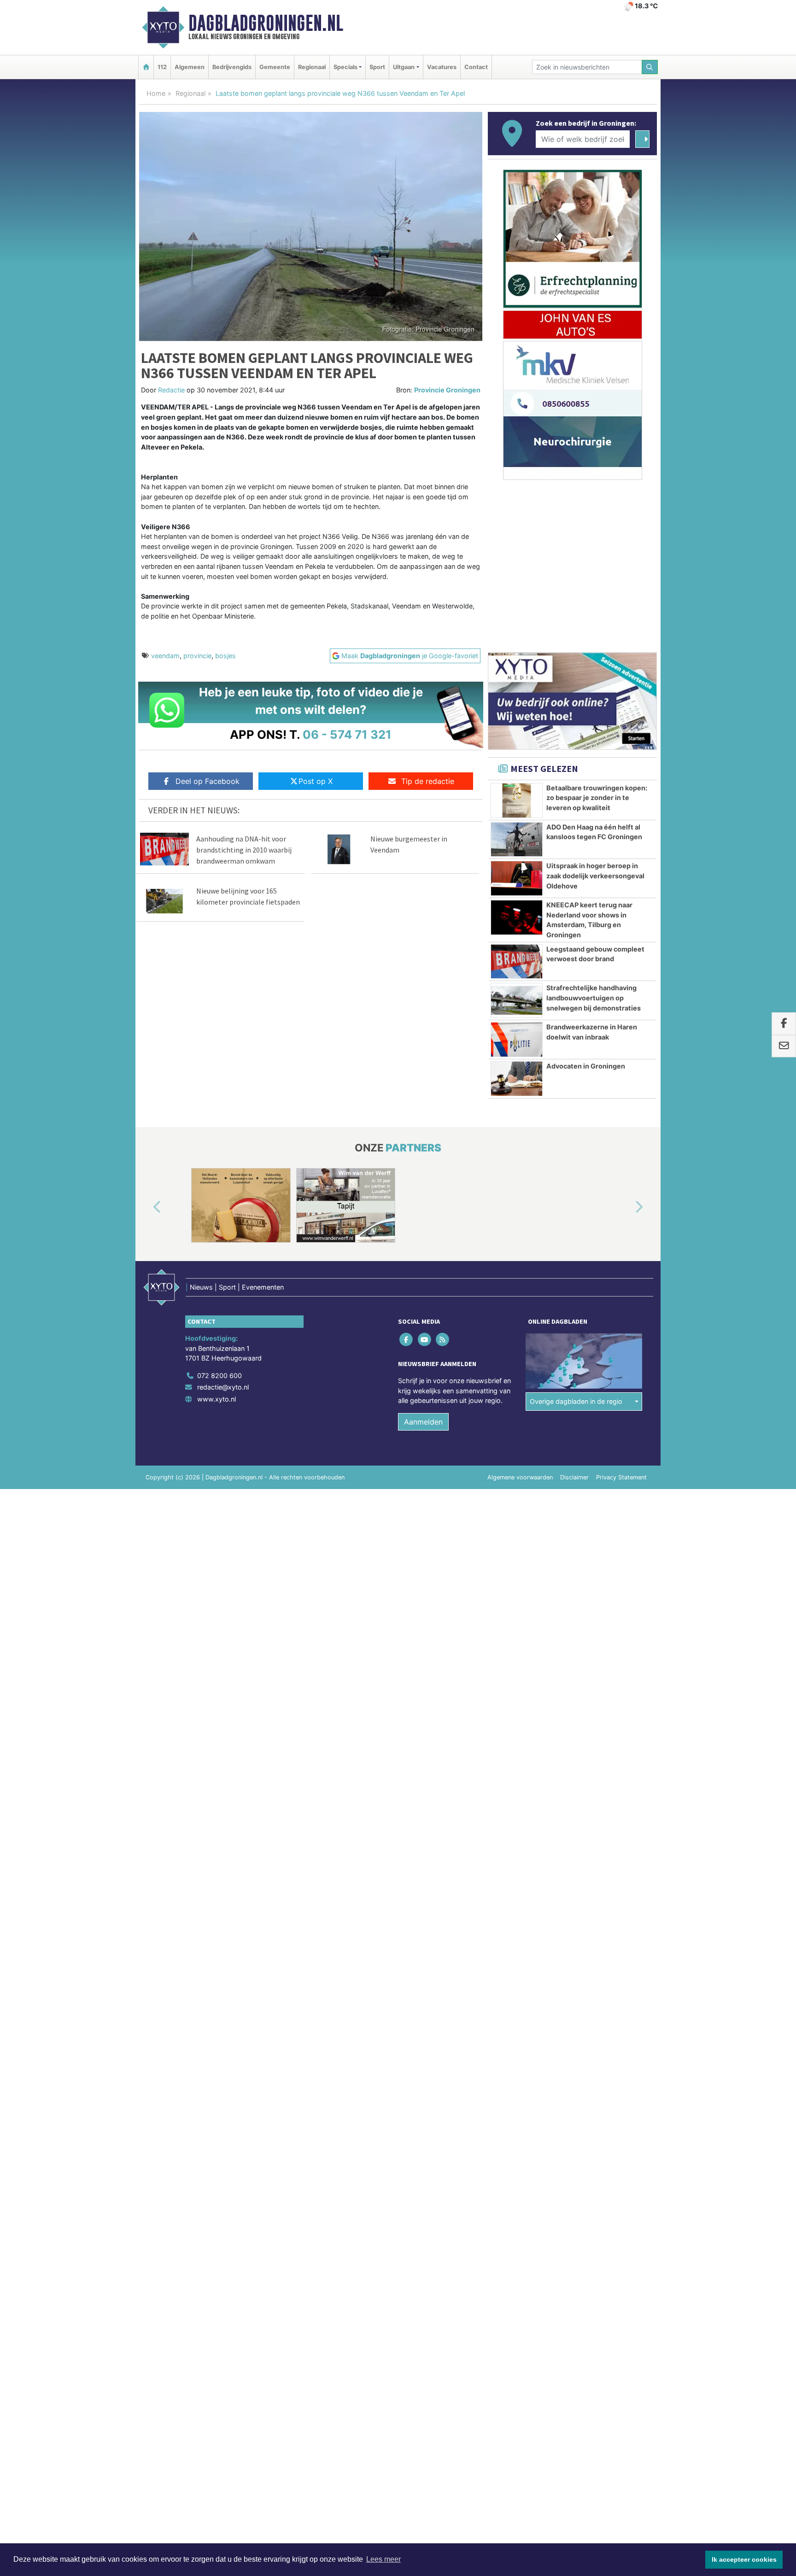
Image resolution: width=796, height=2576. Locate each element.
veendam (165, 656)
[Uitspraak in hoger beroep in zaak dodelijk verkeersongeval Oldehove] (517, 878)
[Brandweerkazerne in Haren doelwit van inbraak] (517, 1040)
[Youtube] (425, 1339)
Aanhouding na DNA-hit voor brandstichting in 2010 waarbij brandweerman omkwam (244, 850)
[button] (146, 1207)
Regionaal (312, 67)
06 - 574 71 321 (347, 734)
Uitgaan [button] (404, 67)
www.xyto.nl (217, 1399)
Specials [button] (345, 67)
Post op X (316, 781)
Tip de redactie (428, 781)
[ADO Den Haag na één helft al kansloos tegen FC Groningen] (517, 840)
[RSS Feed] (443, 1339)
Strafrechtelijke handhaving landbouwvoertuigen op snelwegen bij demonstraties (594, 998)
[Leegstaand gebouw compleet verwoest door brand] (517, 962)
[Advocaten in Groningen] (517, 1079)
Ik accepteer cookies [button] (744, 2559)
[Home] (146, 67)
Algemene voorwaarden (520, 1477)
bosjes (225, 656)
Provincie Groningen (447, 390)
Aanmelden (423, 1422)
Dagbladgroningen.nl (266, 23)
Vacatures (442, 67)
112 (162, 67)
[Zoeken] (650, 67)
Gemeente (275, 67)
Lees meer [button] (383, 2559)
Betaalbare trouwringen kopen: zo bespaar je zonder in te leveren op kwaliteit (597, 798)
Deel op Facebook (208, 781)
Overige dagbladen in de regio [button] (576, 1401)
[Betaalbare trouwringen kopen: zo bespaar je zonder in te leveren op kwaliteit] (517, 800)
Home (156, 93)
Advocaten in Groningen (586, 1066)
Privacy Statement (621, 1477)
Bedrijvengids (232, 67)
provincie (197, 656)
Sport (377, 67)
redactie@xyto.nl (223, 1387)
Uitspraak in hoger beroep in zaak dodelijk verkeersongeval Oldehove (595, 876)
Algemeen (190, 67)
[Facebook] (407, 1339)
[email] (784, 1046)
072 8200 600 (219, 1376)
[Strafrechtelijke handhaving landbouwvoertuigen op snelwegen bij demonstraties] (517, 1000)
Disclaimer (574, 1477)
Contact (476, 67)
